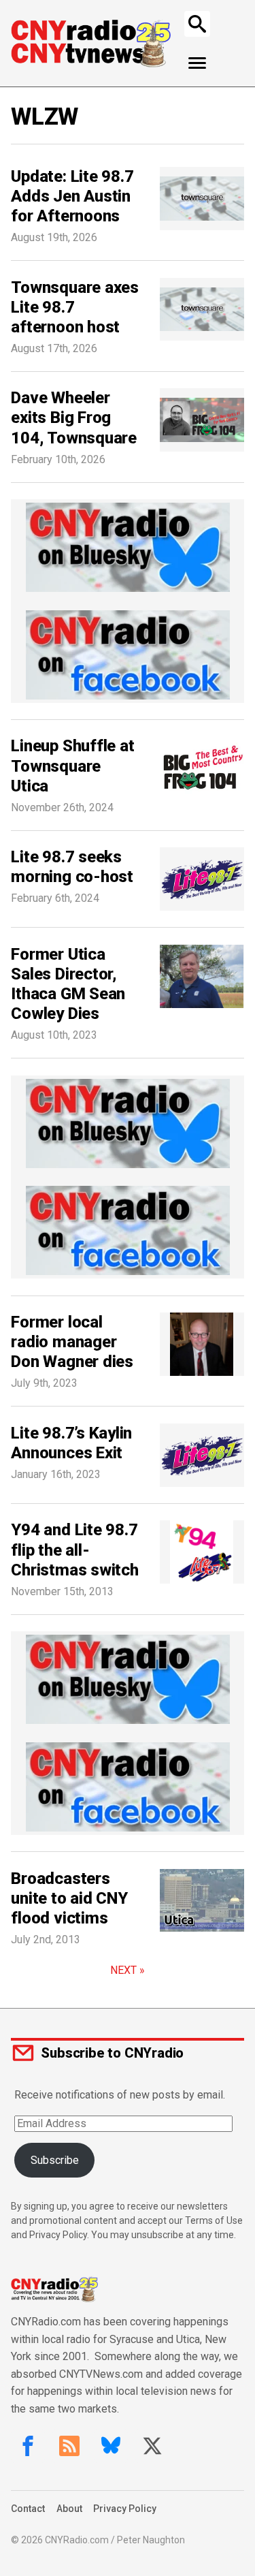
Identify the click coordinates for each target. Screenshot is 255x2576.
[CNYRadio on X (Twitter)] (152, 2446)
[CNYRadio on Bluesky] (111, 2446)
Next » (128, 1970)
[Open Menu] (198, 63)
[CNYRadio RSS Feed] (69, 2446)
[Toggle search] (197, 24)
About (69, 2509)
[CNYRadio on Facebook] (28, 2446)
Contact (28, 2509)
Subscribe (55, 2160)
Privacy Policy (125, 2509)
